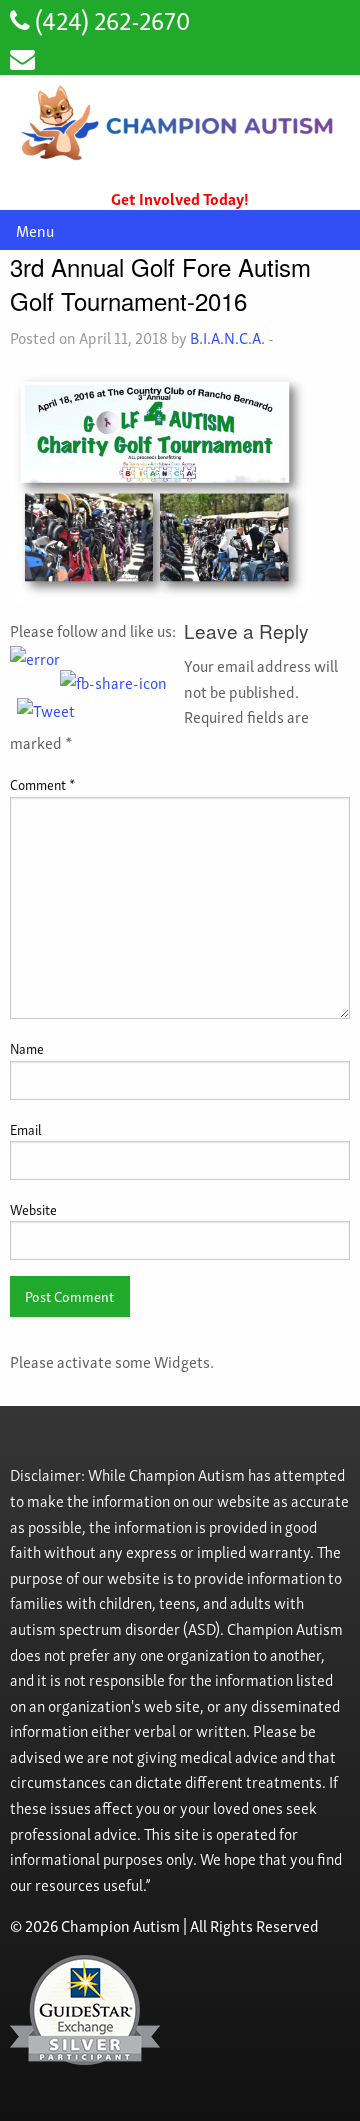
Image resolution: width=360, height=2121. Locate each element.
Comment (42, 783)
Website (33, 1208)
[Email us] (22, 56)
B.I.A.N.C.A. (227, 337)
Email (26, 1128)
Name (27, 1047)
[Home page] (180, 123)
